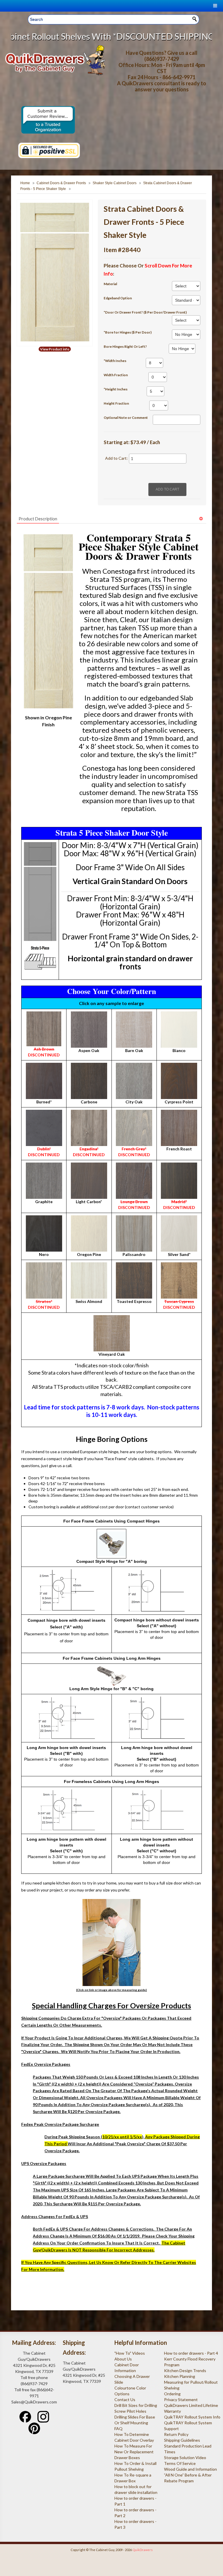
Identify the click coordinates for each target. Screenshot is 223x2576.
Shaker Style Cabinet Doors (115, 183)
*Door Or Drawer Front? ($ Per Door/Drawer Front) (145, 312)
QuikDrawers (143, 2550)
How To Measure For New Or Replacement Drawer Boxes (134, 2452)
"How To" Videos (130, 2353)
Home (25, 183)
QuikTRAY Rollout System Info (192, 2417)
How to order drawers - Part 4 (191, 2353)
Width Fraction (116, 375)
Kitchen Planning (180, 2376)
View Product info (55, 349)
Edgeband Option (118, 298)
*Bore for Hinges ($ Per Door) (128, 332)
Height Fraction (116, 403)
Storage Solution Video (185, 2458)
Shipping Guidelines (182, 2440)
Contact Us (125, 2400)
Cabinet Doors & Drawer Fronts (61, 183)
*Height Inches (116, 389)
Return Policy (176, 2434)
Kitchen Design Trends (185, 2370)
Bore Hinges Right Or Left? (125, 346)
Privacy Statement (181, 2400)
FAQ (118, 2429)
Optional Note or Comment (126, 418)
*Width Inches (115, 361)
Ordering (172, 2394)
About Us (123, 2359)
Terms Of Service (180, 2463)
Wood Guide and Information (190, 2469)
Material (110, 284)
